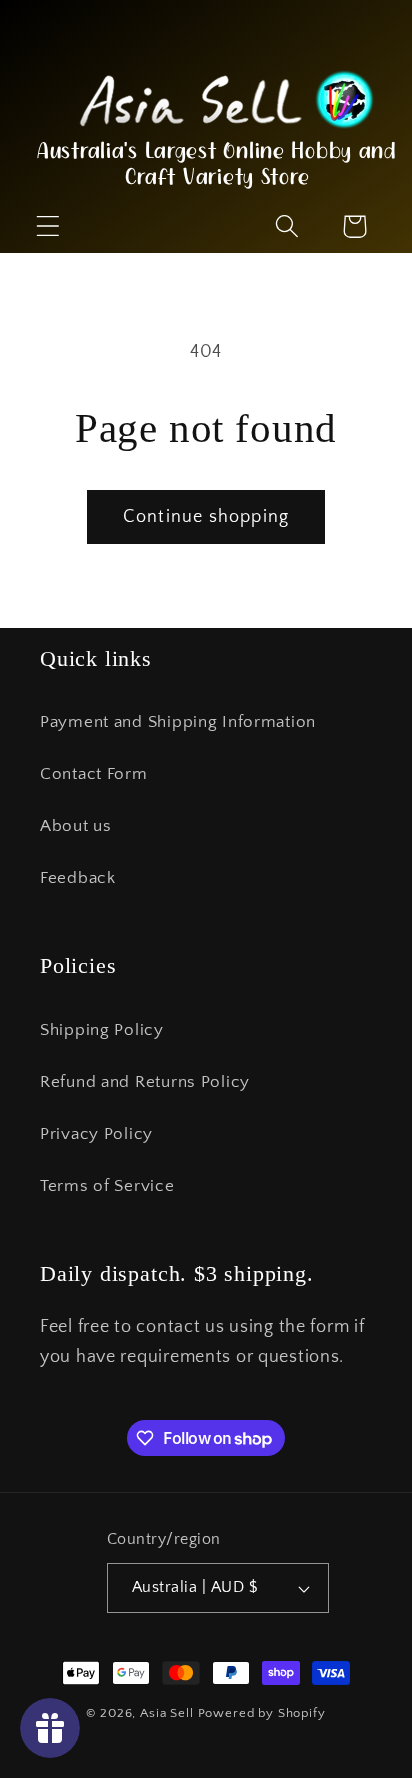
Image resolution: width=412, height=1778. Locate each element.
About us (76, 826)
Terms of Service (107, 1186)
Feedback (78, 878)
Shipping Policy (102, 1030)
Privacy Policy (96, 1134)
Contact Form (94, 774)
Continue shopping (206, 517)
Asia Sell (167, 1713)
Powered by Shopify (262, 1713)
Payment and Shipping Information (178, 722)
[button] (48, 126)
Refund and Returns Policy (145, 1082)
